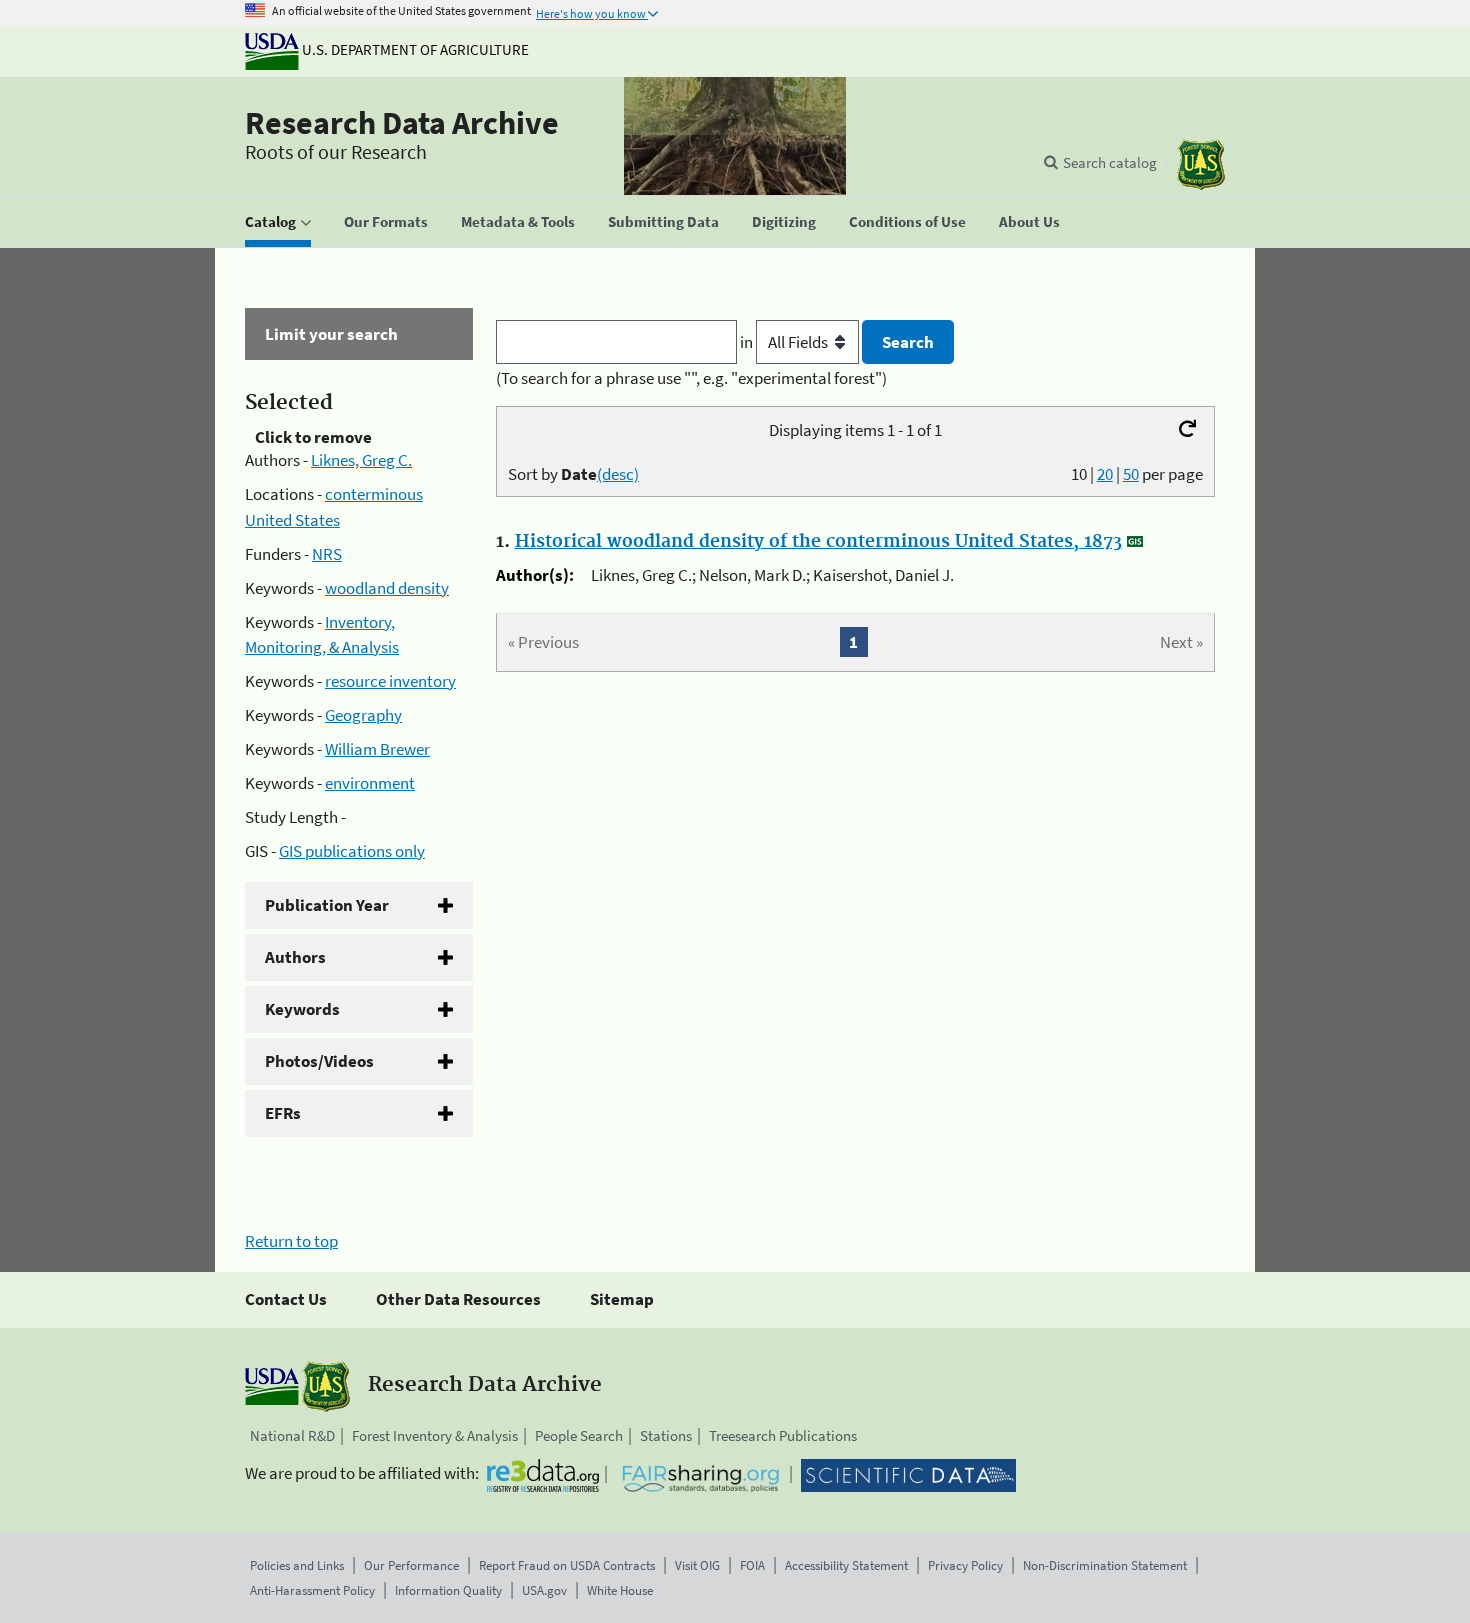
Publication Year (327, 905)
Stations (666, 1435)
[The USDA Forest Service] (1201, 164)
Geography (363, 715)
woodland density (387, 588)
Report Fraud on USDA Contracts (567, 1565)
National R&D (292, 1435)
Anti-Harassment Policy (312, 1590)
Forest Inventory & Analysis (435, 1435)
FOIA (752, 1565)
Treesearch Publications (783, 1435)
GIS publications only (352, 851)
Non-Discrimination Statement (1105, 1565)
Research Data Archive (402, 123)
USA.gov (544, 1590)
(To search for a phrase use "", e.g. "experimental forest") (691, 378)
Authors (295, 957)
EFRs (283, 1113)
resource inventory (390, 681)
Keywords (302, 1009)
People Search (579, 1435)
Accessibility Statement (846, 1565)
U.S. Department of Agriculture (414, 49)
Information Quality (448, 1590)
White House (620, 1590)
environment (370, 783)
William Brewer (377, 749)
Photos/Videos (319, 1061)
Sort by (573, 474)
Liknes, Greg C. (361, 460)
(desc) (618, 474)
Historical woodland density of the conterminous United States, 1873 (818, 542)
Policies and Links (297, 1565)
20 (1105, 474)
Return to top (291, 1241)
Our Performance (411, 1565)
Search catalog (1110, 162)
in (748, 342)
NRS (327, 554)
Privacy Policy (965, 1565)
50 (1131, 474)
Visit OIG (697, 1565)
